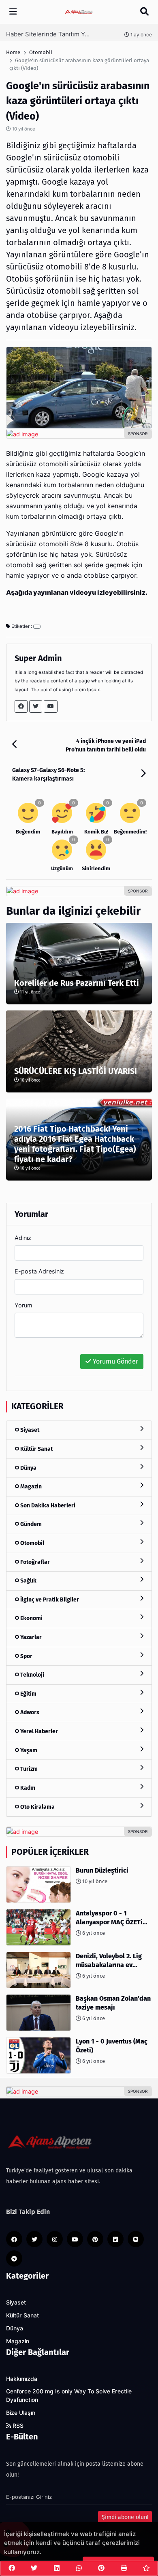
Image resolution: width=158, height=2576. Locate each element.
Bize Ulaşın (21, 2413)
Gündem (30, 1524)
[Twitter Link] (36, 706)
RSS (17, 2426)
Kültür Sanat (36, 1449)
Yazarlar (30, 1637)
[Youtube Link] (51, 706)
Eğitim (28, 1694)
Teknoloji (32, 1675)
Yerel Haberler (38, 1731)
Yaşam (28, 1750)
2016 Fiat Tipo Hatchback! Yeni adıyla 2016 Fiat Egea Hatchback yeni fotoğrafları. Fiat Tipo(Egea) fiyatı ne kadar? (75, 1144)
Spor (26, 1656)
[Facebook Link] (21, 706)
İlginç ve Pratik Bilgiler (49, 1600)
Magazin (30, 1487)
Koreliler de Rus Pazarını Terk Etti (77, 983)
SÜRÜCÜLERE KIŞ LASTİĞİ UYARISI (76, 1071)
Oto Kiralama (37, 1807)
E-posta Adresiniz (39, 1271)
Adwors (29, 1712)
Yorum (23, 1305)
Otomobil (32, 1543)
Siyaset (29, 1430)
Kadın (27, 1788)
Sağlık (28, 1581)
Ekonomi (31, 1618)
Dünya (28, 1468)
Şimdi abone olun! (125, 2517)
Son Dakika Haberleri (47, 1506)
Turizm (28, 1769)
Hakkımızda (22, 2379)
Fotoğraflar (34, 1562)
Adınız (23, 1238)
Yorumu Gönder (115, 1361)
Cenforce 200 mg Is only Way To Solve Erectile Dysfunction (69, 2396)
